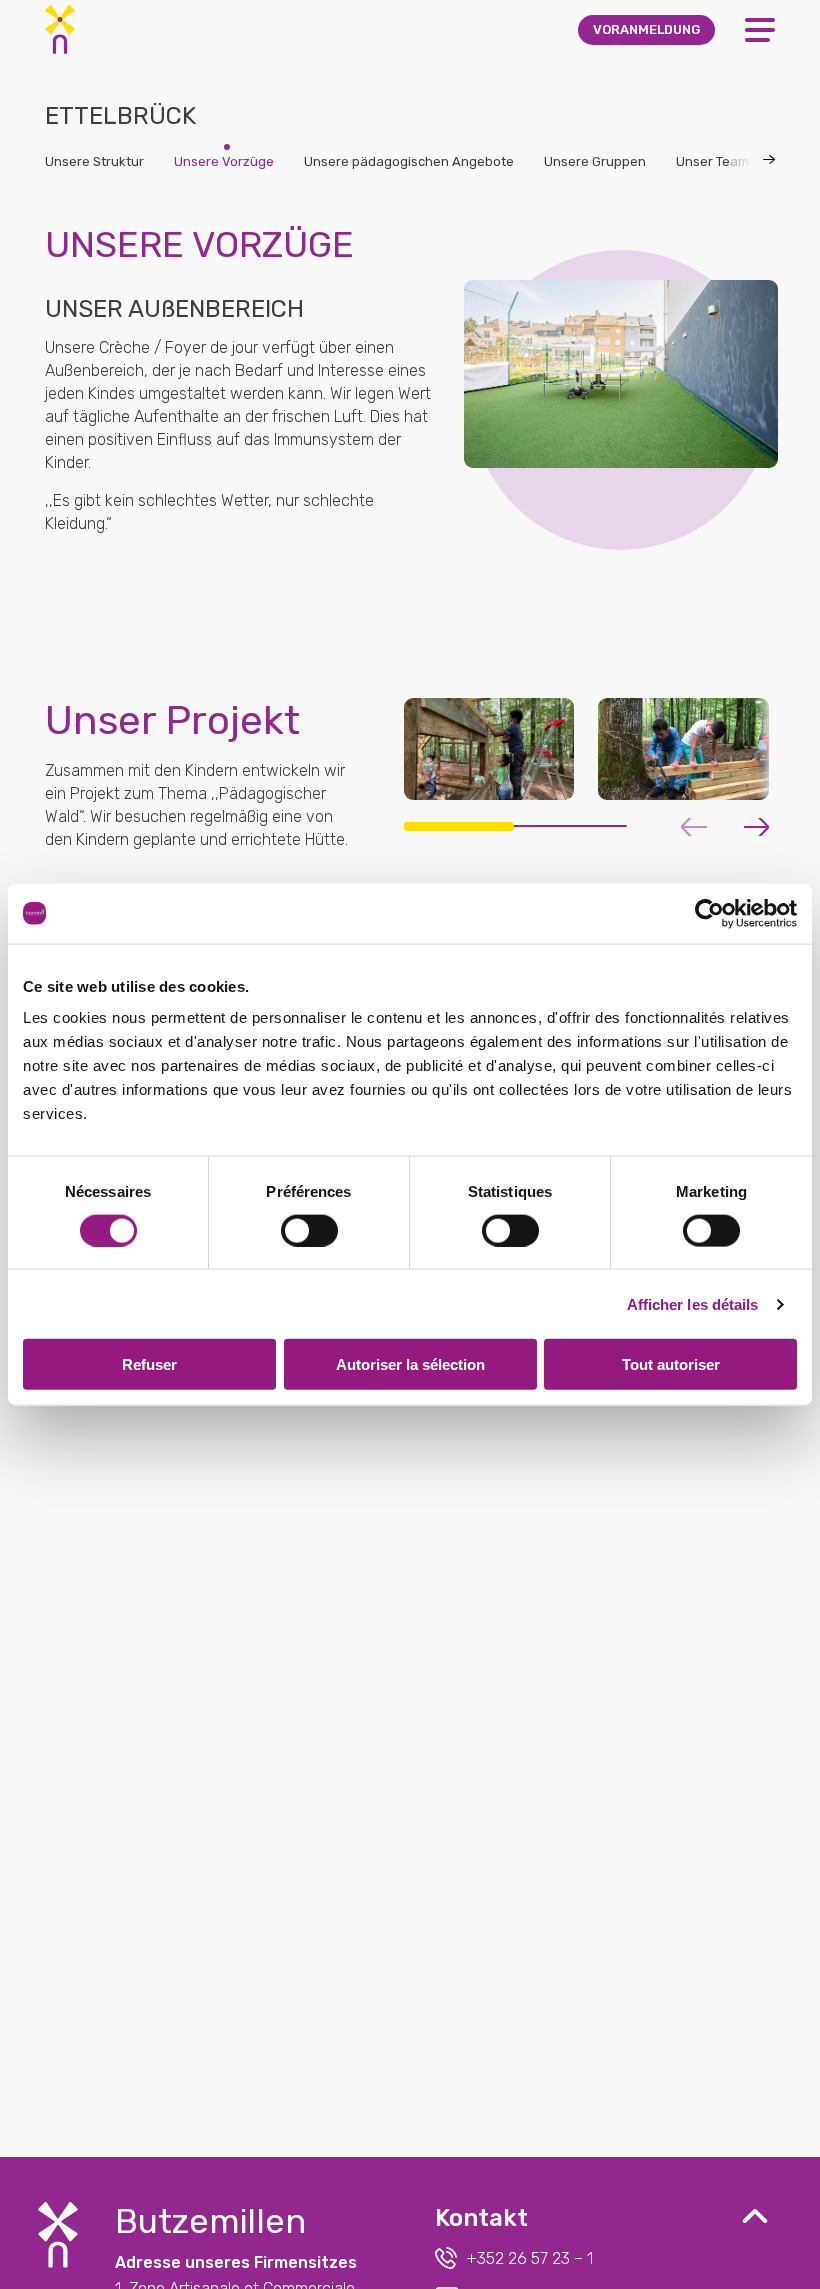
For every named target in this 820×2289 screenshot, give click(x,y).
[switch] (309, 1230)
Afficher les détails (693, 1303)
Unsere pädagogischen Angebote (409, 161)
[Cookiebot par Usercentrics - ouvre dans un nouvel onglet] (709, 913)
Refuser (149, 1364)
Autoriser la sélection (410, 1364)
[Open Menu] (760, 30)
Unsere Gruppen (595, 161)
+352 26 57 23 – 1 (529, 2258)
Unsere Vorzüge (224, 161)
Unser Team (712, 161)
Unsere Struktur (94, 161)
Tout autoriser (671, 1364)
